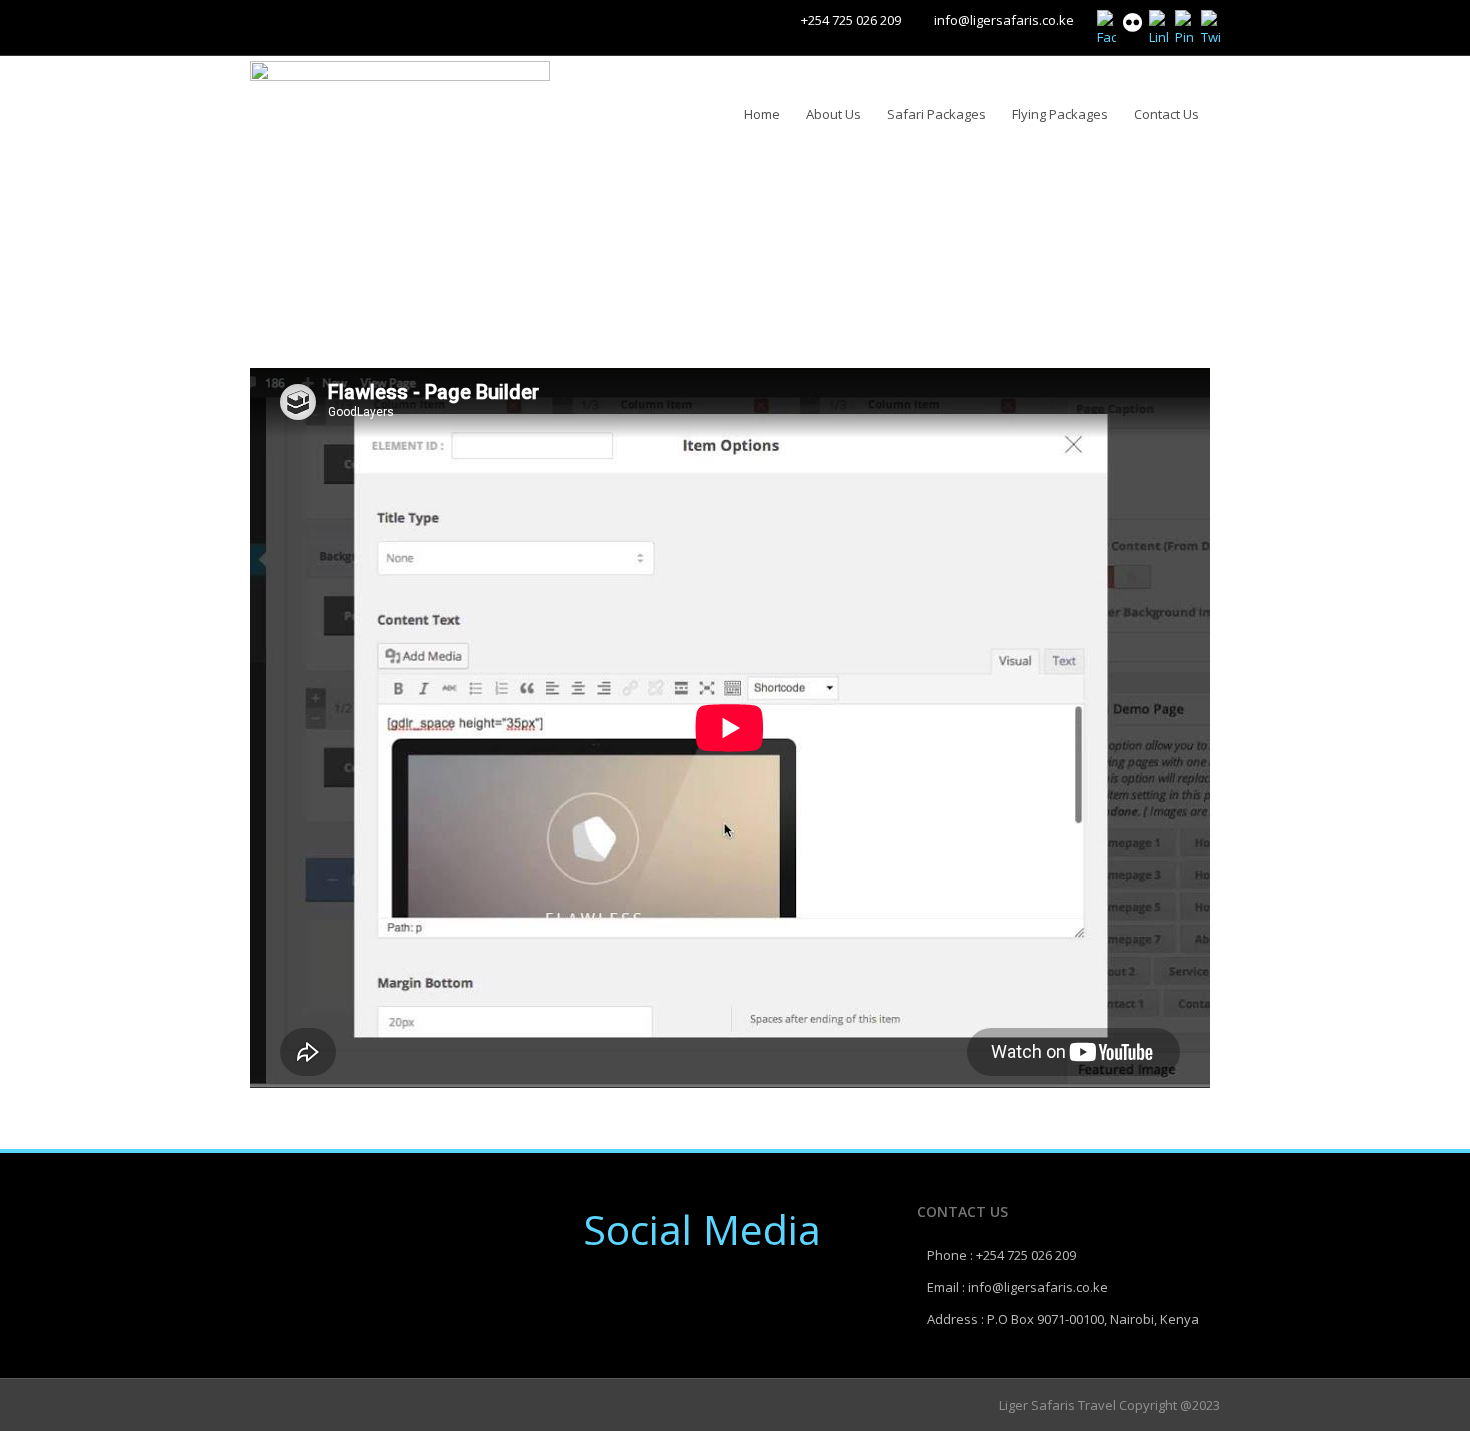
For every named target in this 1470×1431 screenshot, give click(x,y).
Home (762, 114)
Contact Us (1166, 114)
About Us (833, 114)
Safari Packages (936, 114)
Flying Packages (1060, 114)
